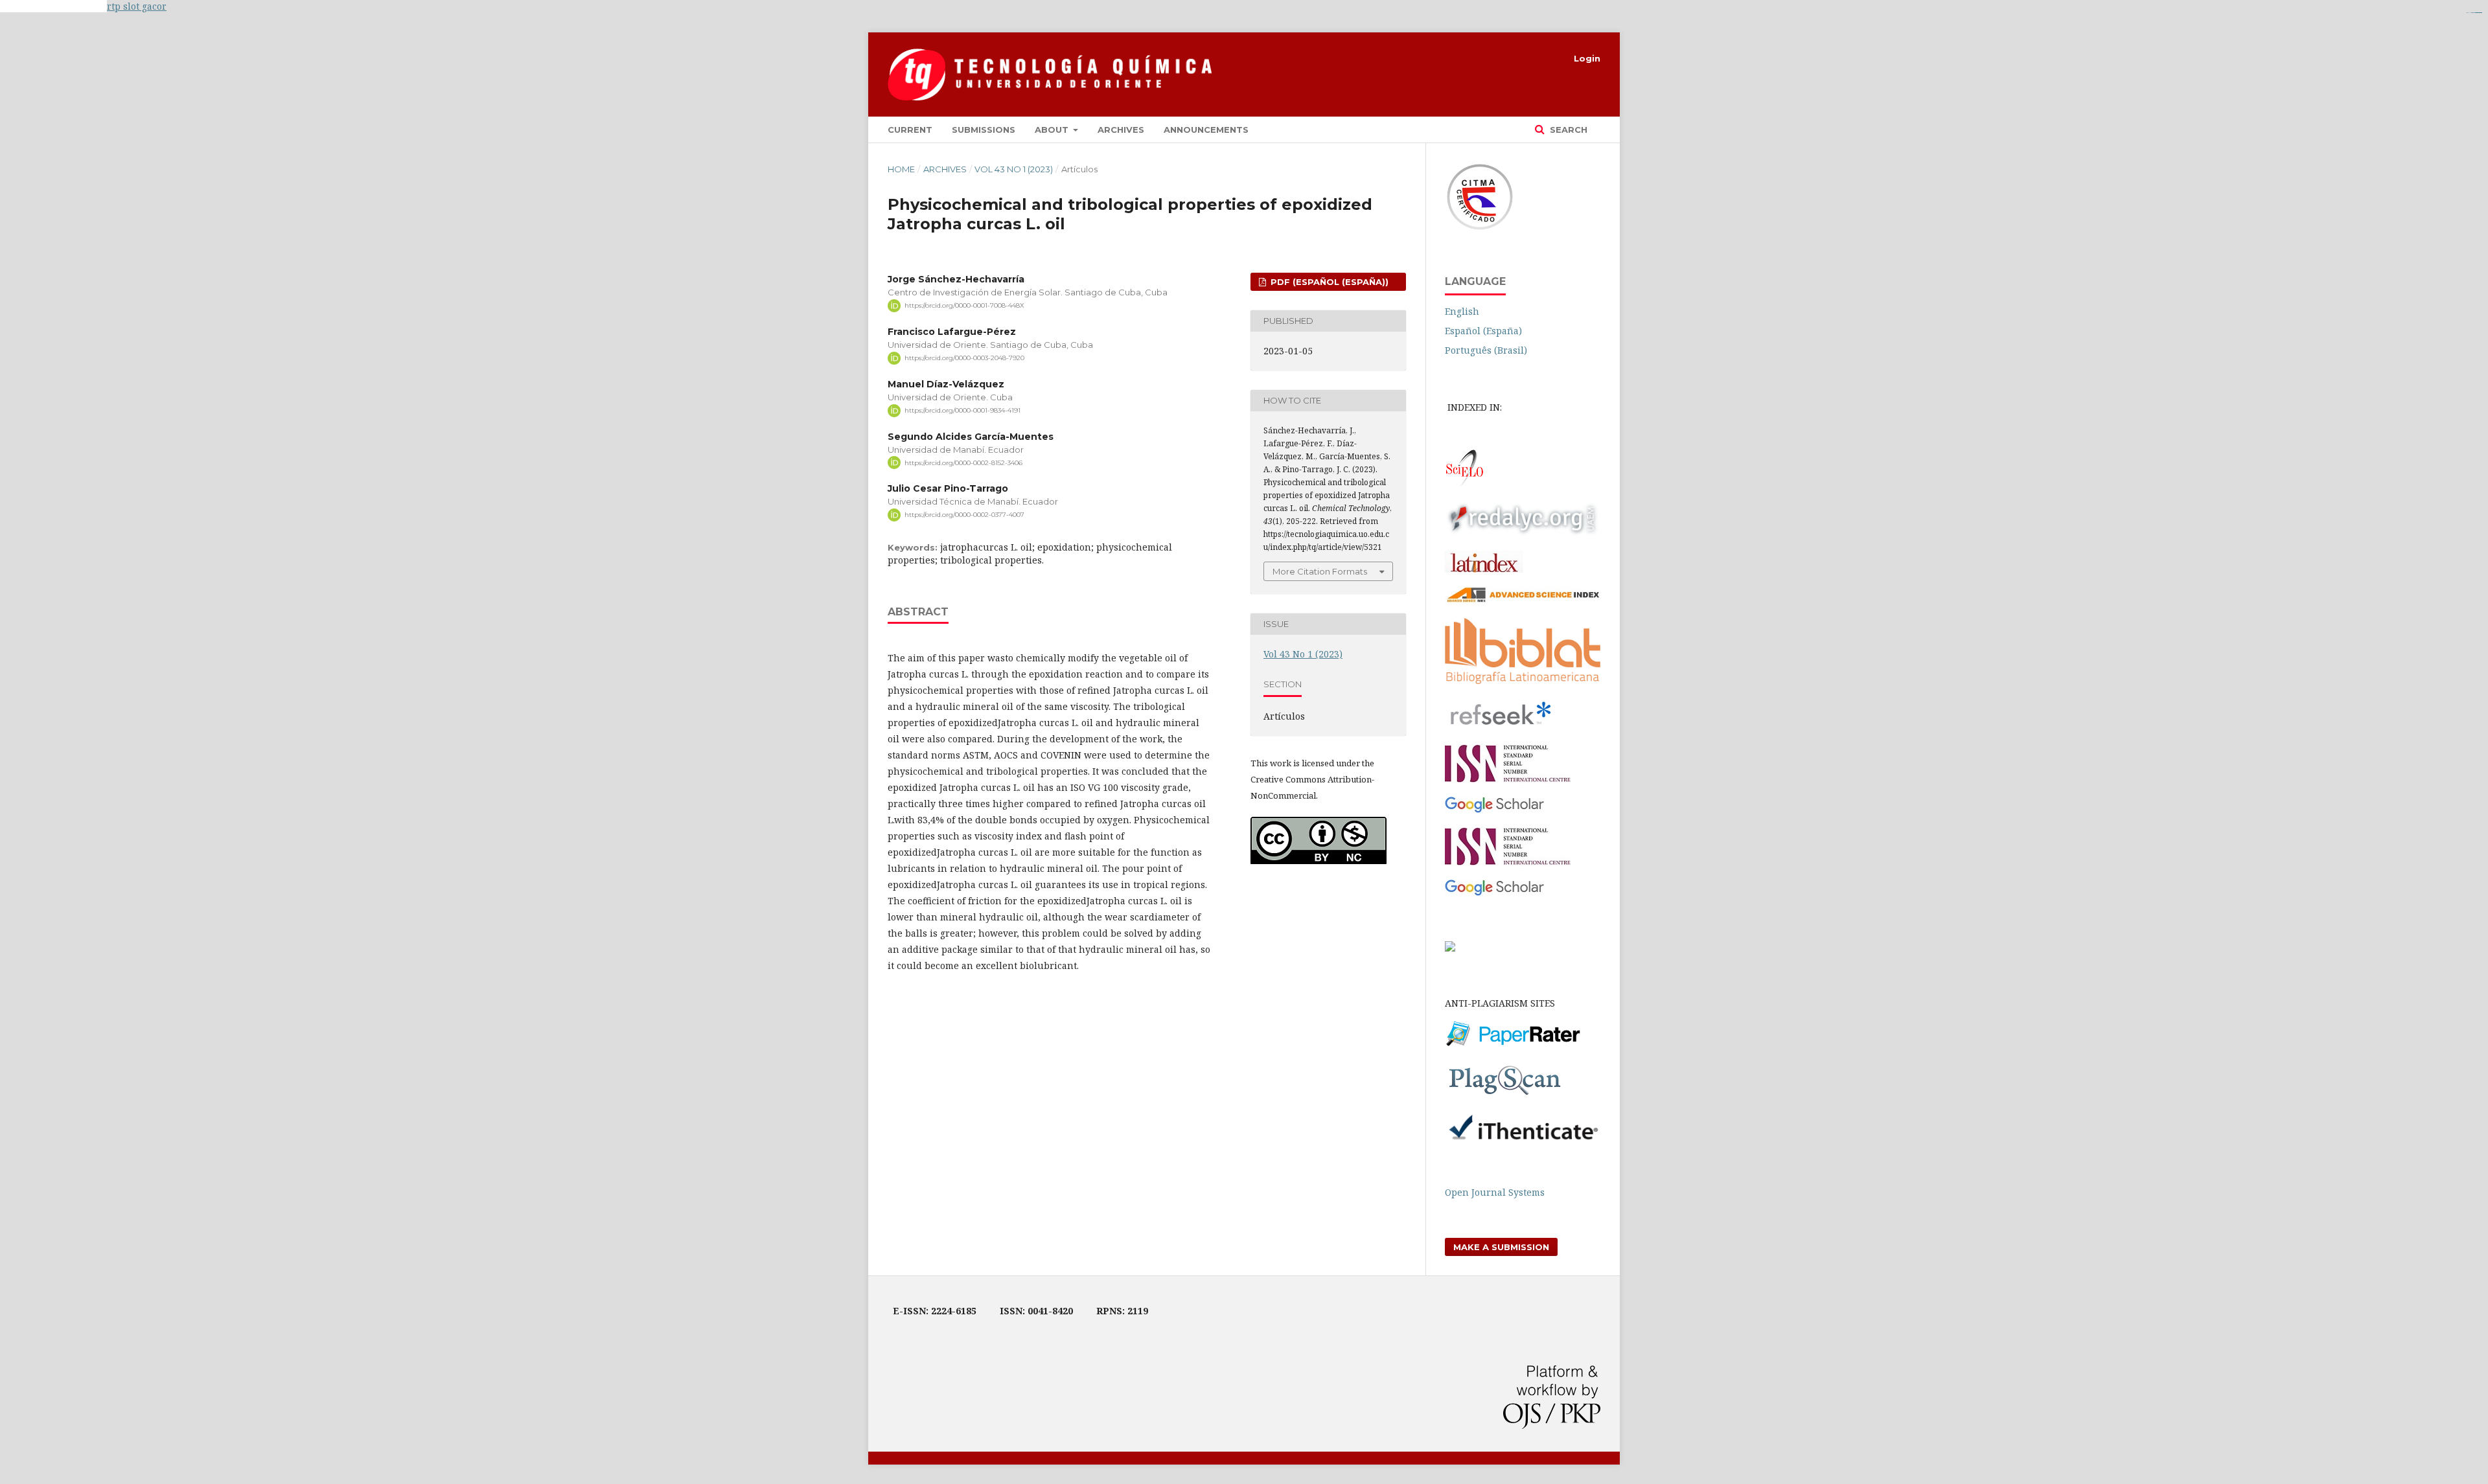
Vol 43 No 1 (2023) (1014, 169)
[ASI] (1523, 601)
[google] (1494, 810)
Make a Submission (1501, 1247)
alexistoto (2480, 13)
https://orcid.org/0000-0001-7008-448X (964, 305)
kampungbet (30, 6)
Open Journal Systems (1495, 1192)
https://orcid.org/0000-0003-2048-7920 (964, 358)
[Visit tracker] (1450, 948)
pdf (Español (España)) (1328, 282)
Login (1587, 58)
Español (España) (1483, 331)
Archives (1121, 130)
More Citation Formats (1320, 571)
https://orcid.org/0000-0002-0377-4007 (964, 515)
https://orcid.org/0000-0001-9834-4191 (962, 410)
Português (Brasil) (1486, 350)
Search (1567, 130)
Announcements (1206, 130)
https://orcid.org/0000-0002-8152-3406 (963, 462)
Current (910, 130)
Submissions (984, 130)
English (1462, 311)
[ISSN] (1508, 780)
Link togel (83, 6)
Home (901, 169)
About (1053, 130)
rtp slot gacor (137, 6)
